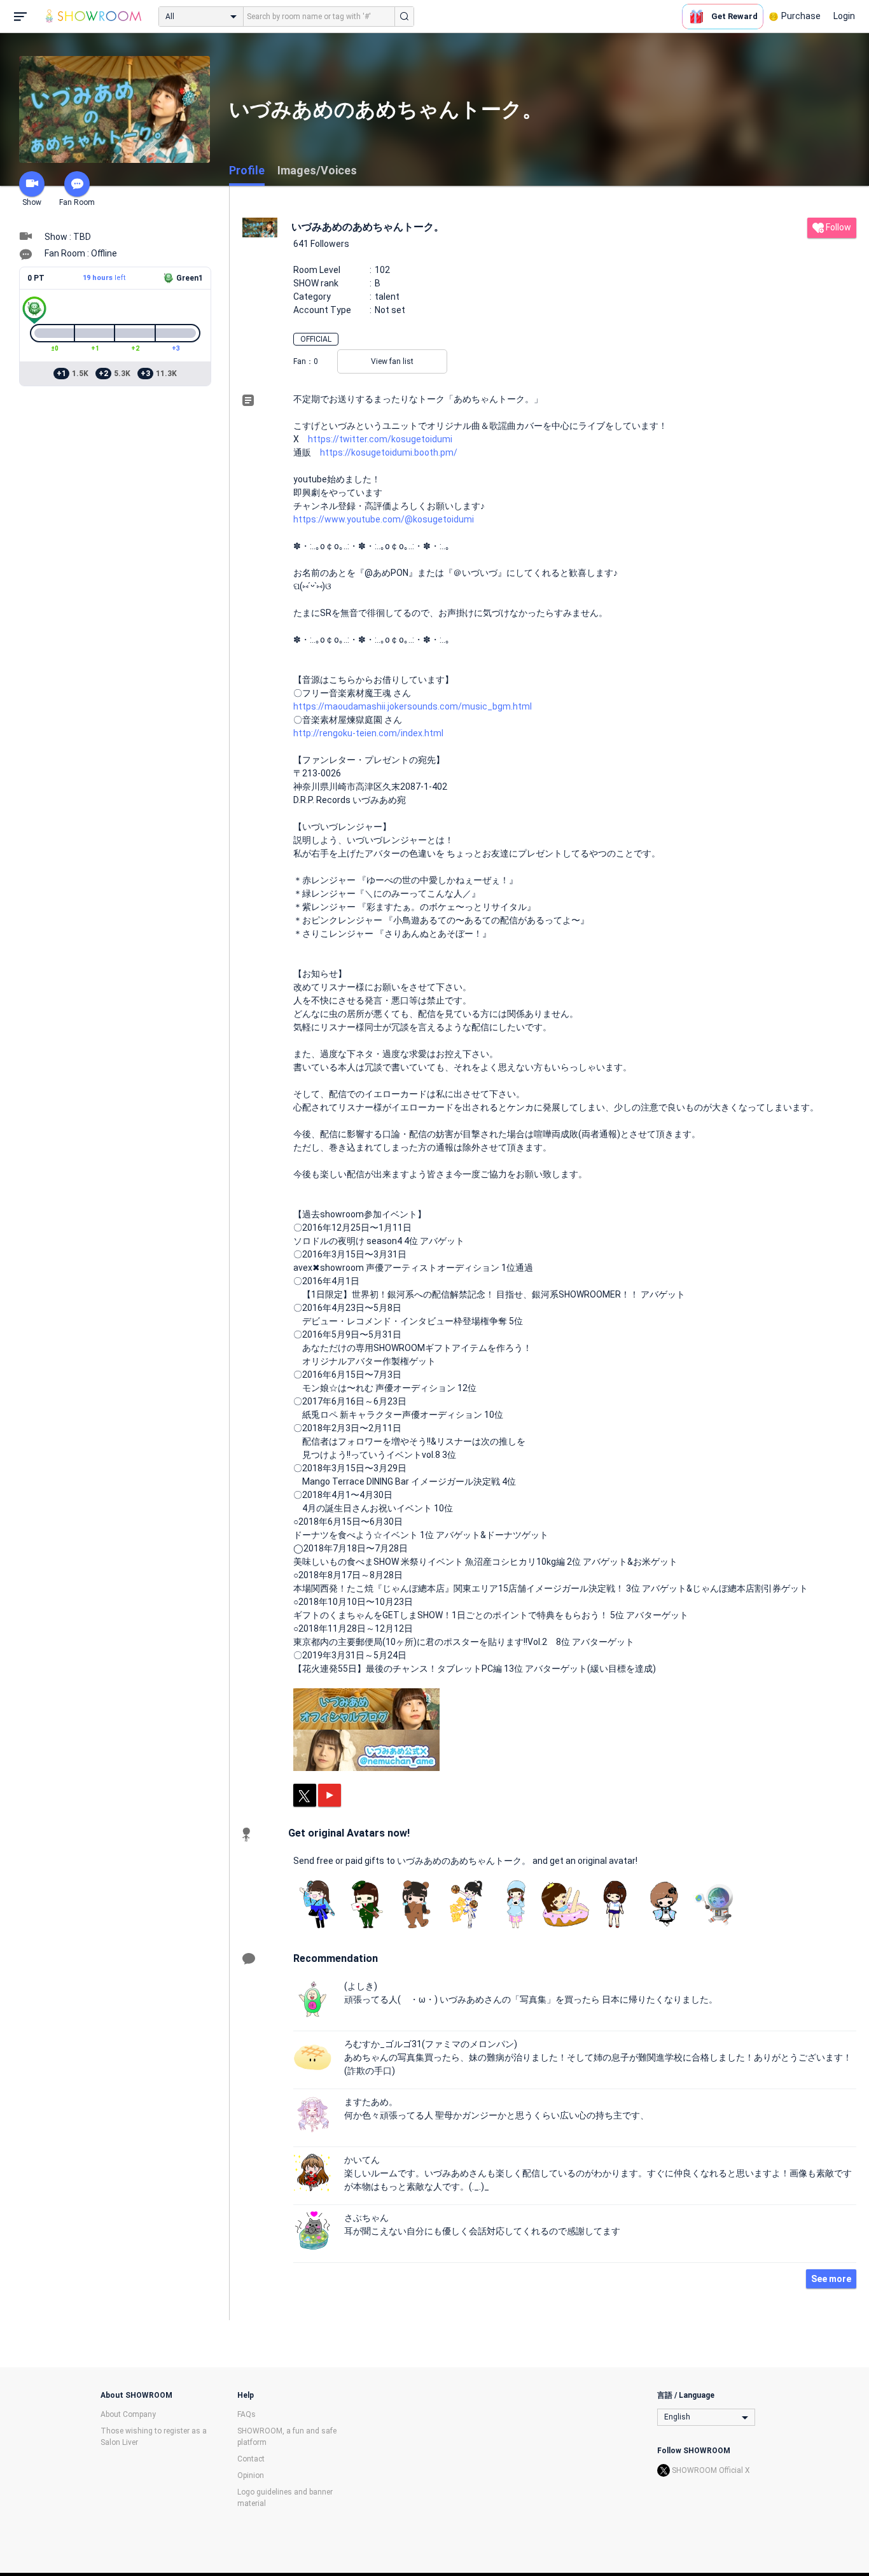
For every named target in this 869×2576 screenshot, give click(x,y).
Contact (251, 2459)
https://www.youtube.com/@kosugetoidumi (384, 519)
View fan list (392, 361)
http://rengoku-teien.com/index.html (368, 733)
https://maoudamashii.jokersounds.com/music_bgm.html (413, 706)
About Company (128, 2414)
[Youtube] (330, 1795)
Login (844, 16)
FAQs (247, 2414)
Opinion (251, 2475)
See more (831, 2279)
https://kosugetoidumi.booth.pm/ (389, 452)
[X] (305, 1795)
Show (32, 202)
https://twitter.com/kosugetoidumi (380, 439)
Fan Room (77, 202)
